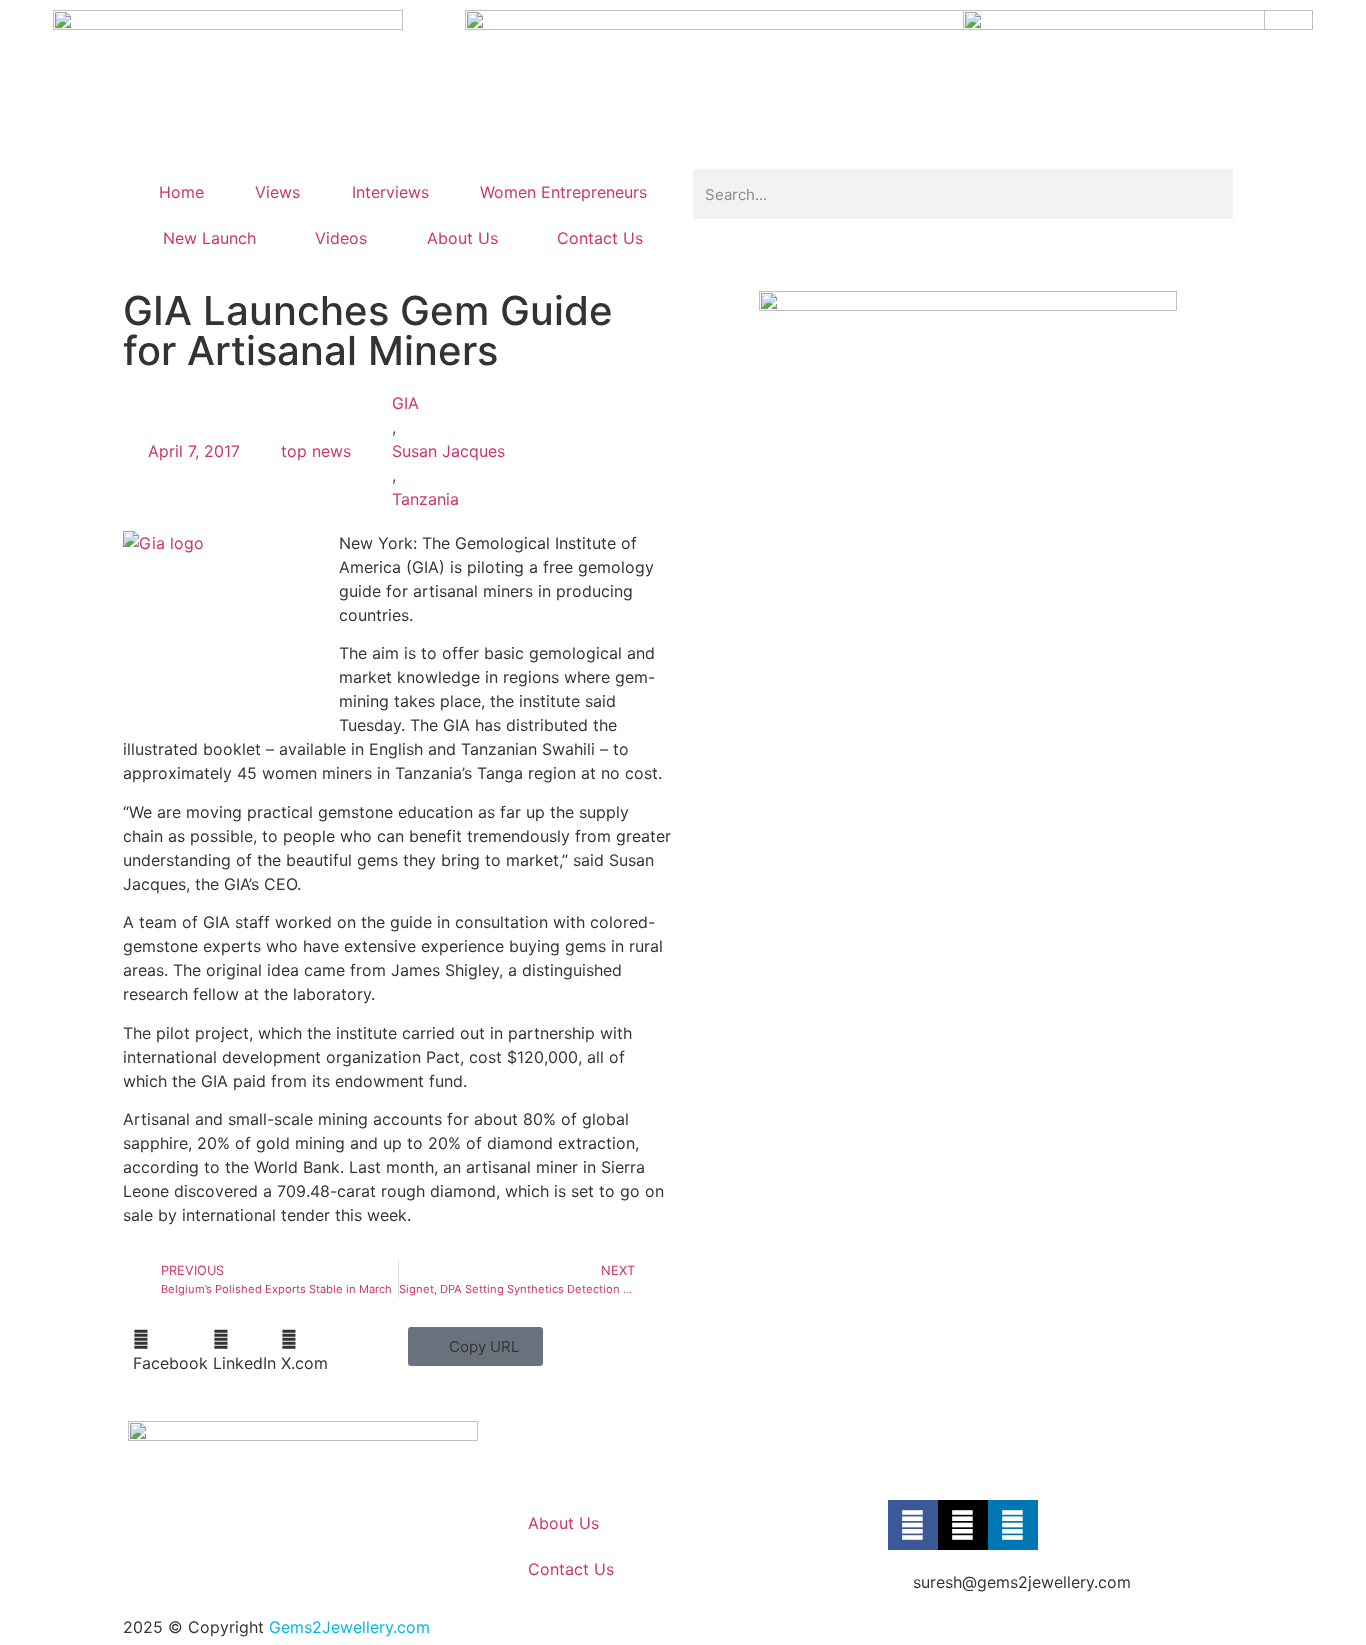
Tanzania (425, 499)
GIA (405, 403)
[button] (170, 1351)
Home (181, 192)
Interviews (390, 192)
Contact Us (600, 238)
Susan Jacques (448, 451)
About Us (462, 238)
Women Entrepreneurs (563, 192)
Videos (341, 238)
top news (316, 451)
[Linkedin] (1013, 1525)
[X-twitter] (963, 1525)
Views (277, 192)
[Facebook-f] (913, 1525)
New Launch (209, 238)
